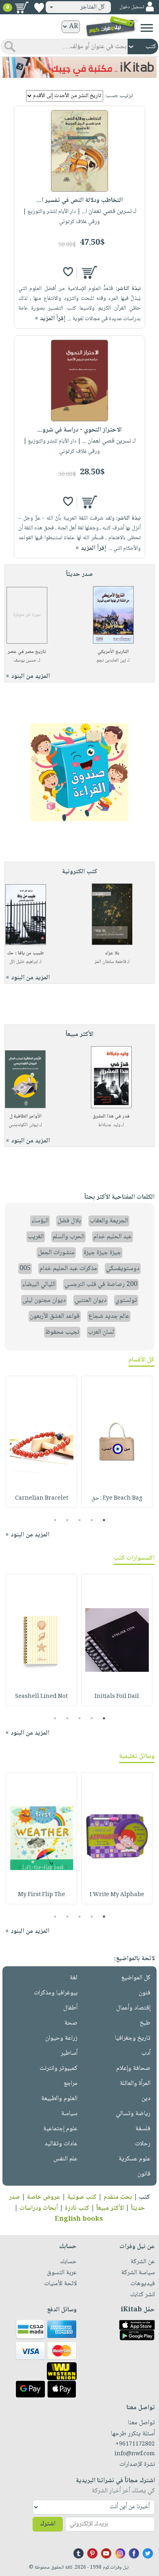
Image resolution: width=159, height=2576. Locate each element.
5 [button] (55, 1520)
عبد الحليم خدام (113, 1237)
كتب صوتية (82, 2197)
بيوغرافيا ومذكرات (56, 1993)
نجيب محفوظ (62, 1332)
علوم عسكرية (135, 2159)
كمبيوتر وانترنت (59, 2068)
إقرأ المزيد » (50, 319)
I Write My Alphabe (117, 1895)
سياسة (69, 2114)
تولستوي (126, 1300)
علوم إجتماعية (60, 2129)
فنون (145, 1993)
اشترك (48, 2524)
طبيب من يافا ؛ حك (25, 953)
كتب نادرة (77, 2208)
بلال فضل (69, 1221)
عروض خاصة (44, 2197)
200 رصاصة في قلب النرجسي (101, 1285)
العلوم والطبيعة (59, 2099)
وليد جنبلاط (109, 1125)
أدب (146, 2053)
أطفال (70, 2008)
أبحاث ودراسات (39, 2208)
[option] (117, 1442)
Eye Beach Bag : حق (117, 1498)
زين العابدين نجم (111, 661)
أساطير (69, 2053)
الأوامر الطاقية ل (25, 1116)
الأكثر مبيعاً (110, 2208)
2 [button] (92, 1520)
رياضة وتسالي (133, 2114)
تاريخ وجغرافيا (133, 2038)
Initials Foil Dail (117, 1697)
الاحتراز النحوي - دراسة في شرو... (79, 430)
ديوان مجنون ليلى (44, 1300)
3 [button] (80, 1520)
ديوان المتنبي (91, 1300)
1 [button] (104, 1520)
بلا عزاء (112, 953)
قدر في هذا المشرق (111, 1116)
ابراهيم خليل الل (24, 962)
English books (79, 2219)
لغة (74, 1978)
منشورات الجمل (56, 1253)
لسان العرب (101, 1332)
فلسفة (143, 2129)
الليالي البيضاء (39, 1285)
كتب (145, 2197)
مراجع (71, 2084)
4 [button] (67, 1520)
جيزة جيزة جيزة (102, 1253)
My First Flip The (42, 1895)
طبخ (145, 2023)
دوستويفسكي (123, 1269)
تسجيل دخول (132, 7)
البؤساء (40, 1221)
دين (146, 2099)
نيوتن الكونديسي (23, 1125)
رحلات (143, 2144)
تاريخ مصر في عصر (27, 652)
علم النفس (65, 2159)
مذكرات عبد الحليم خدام (68, 1269)
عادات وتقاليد (61, 2144)
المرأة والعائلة (135, 2084)
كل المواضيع (136, 1978)
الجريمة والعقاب (109, 1221)
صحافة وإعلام (133, 2068)
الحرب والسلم (68, 1237)
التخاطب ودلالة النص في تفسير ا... (80, 200)
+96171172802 (135, 2444)
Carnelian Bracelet (42, 1498)
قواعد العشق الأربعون (55, 1316)
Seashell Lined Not (41, 1697)
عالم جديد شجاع (109, 1316)
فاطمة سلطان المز (110, 962)
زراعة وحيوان (61, 2038)
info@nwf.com (135, 2454)
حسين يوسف (25, 661)
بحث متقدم (118, 2197)
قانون (144, 2174)
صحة (71, 2023)
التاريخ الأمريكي (113, 652)
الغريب (36, 1237)
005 (25, 1269)
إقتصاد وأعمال (133, 2008)
